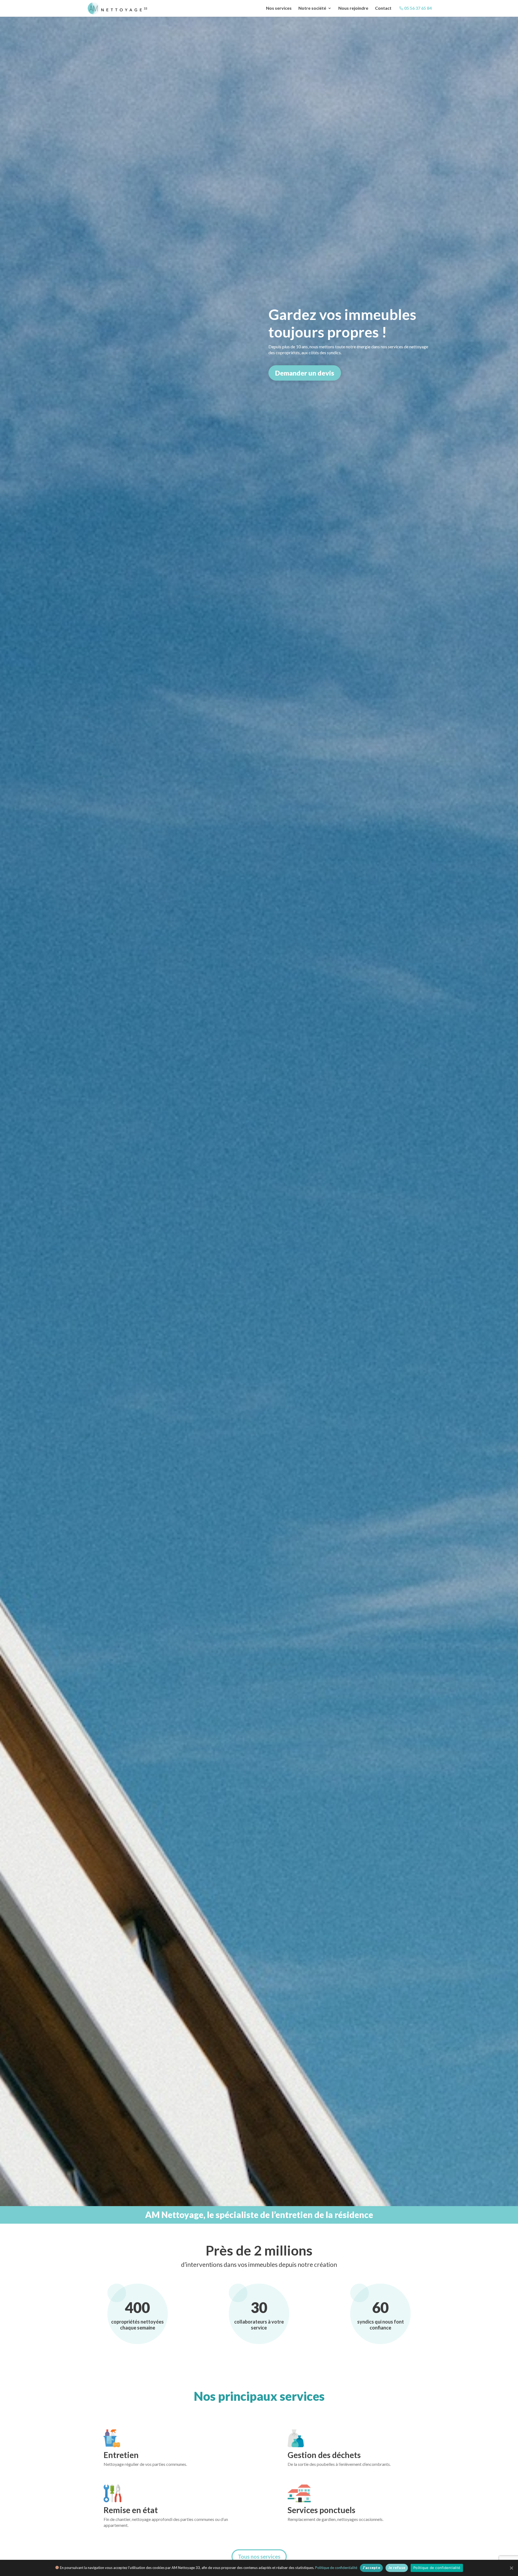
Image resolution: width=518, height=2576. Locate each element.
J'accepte (371, 2568)
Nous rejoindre (353, 8)
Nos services (279, 8)
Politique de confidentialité (336, 2568)
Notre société (312, 8)
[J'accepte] (511, 2568)
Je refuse (397, 2568)
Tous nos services (259, 2557)
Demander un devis (305, 373)
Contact (383, 8)
